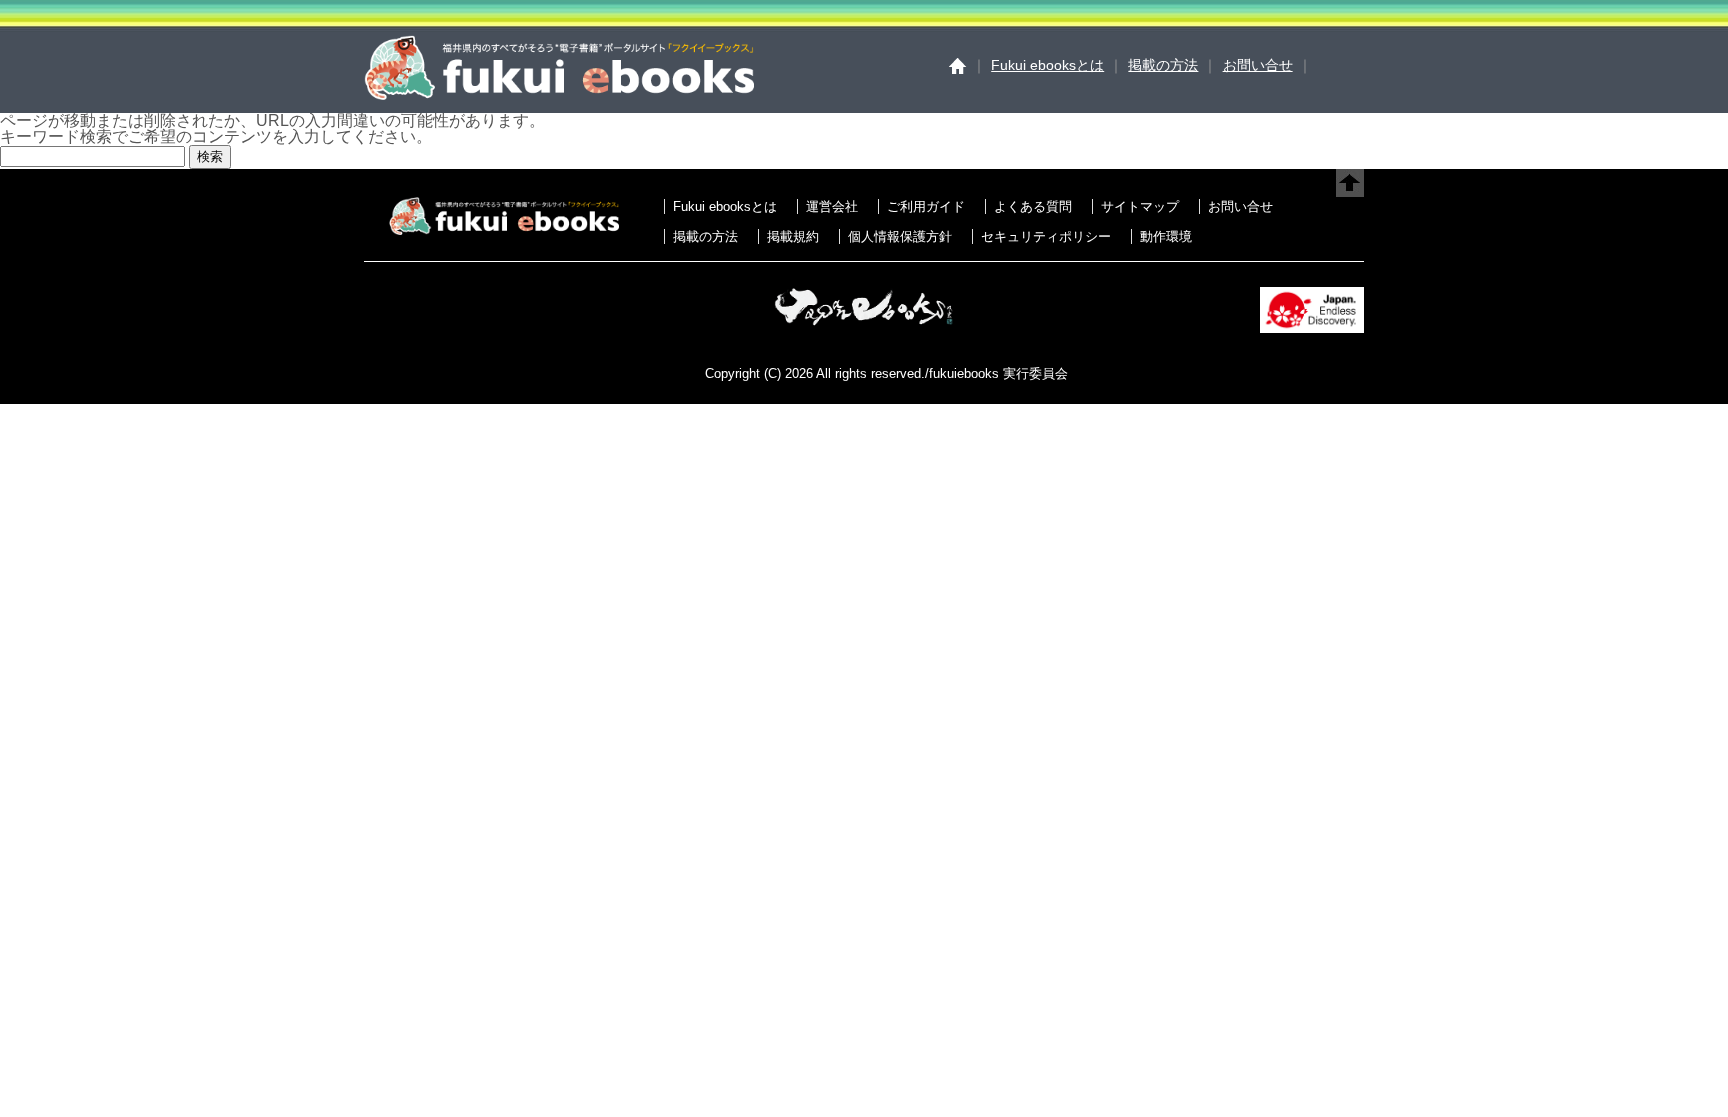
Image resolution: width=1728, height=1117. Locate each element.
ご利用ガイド (926, 206)
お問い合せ (1258, 65)
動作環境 (1166, 236)
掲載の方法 (1163, 65)
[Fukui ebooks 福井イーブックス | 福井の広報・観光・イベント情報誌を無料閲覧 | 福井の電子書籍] (559, 94)
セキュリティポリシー (1046, 236)
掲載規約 (793, 236)
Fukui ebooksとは (1047, 65)
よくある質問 (1033, 206)
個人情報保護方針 (900, 236)
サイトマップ (1140, 206)
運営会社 (832, 206)
